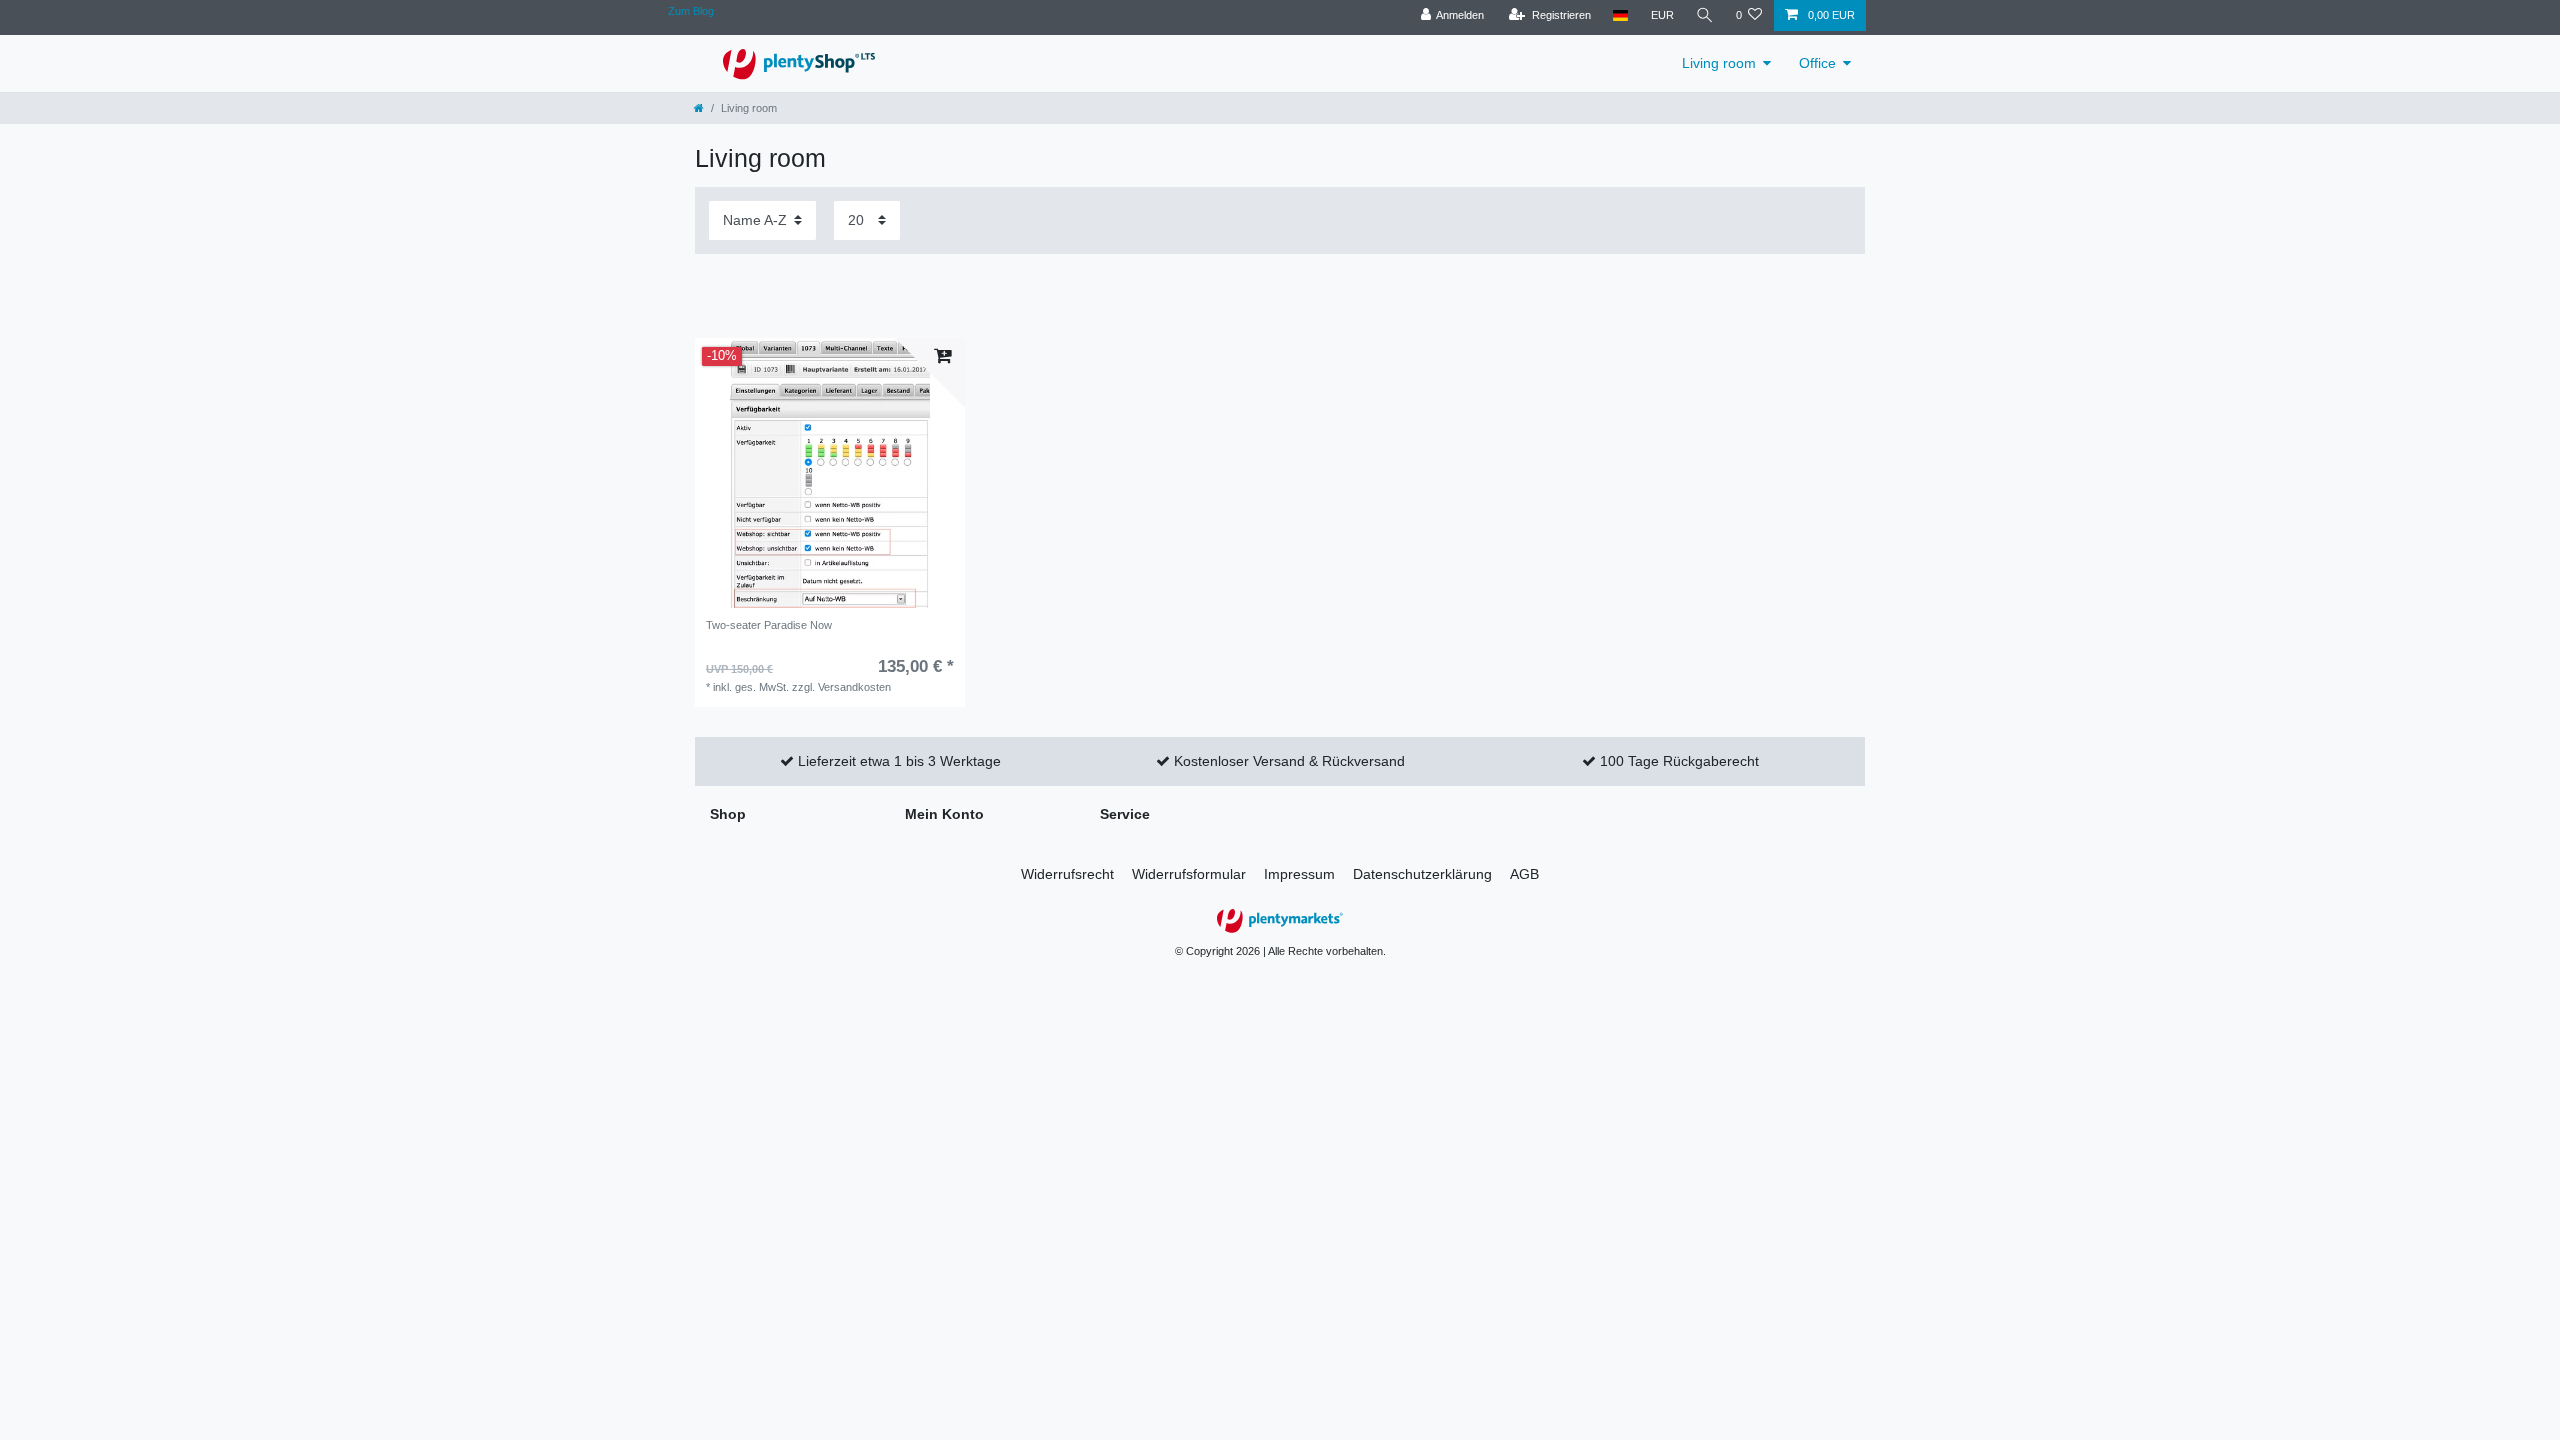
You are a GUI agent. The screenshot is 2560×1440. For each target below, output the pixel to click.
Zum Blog (691, 11)
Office (1817, 63)
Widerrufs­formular (1189, 874)
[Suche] (1705, 15)
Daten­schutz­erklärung (1422, 874)
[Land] (1620, 15)
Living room (1719, 63)
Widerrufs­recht (1067, 874)
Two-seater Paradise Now (769, 625)
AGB (1524, 874)
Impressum (1299, 874)
